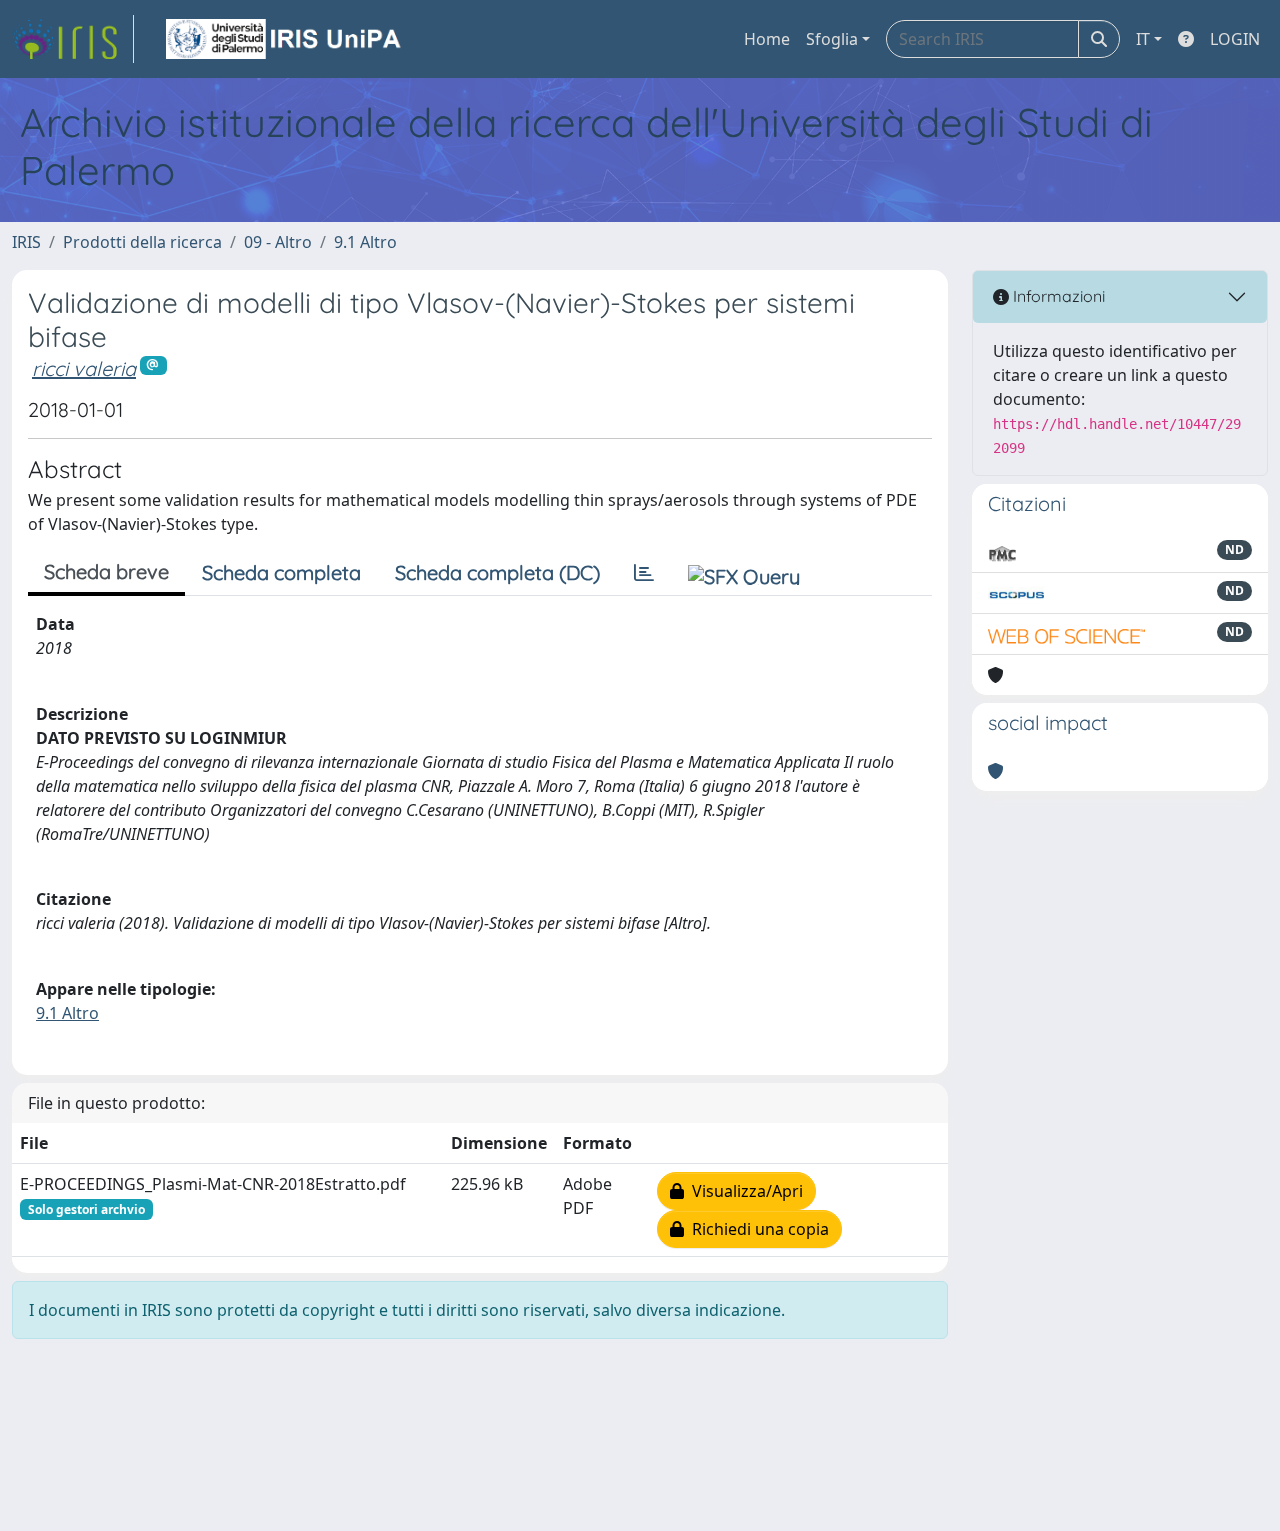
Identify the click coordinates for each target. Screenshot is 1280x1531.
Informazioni (1057, 296)
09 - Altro (278, 242)
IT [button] (1143, 39)
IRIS (26, 242)
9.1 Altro (365, 242)
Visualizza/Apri (743, 1191)
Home (767, 39)
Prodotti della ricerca (142, 242)
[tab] (644, 573)
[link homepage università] (285, 39)
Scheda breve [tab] (106, 571)
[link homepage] (73, 39)
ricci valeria (84, 368)
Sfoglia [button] (832, 39)
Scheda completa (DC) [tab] (497, 572)
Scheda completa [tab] (281, 572)
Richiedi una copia (756, 1229)
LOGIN (1235, 39)
